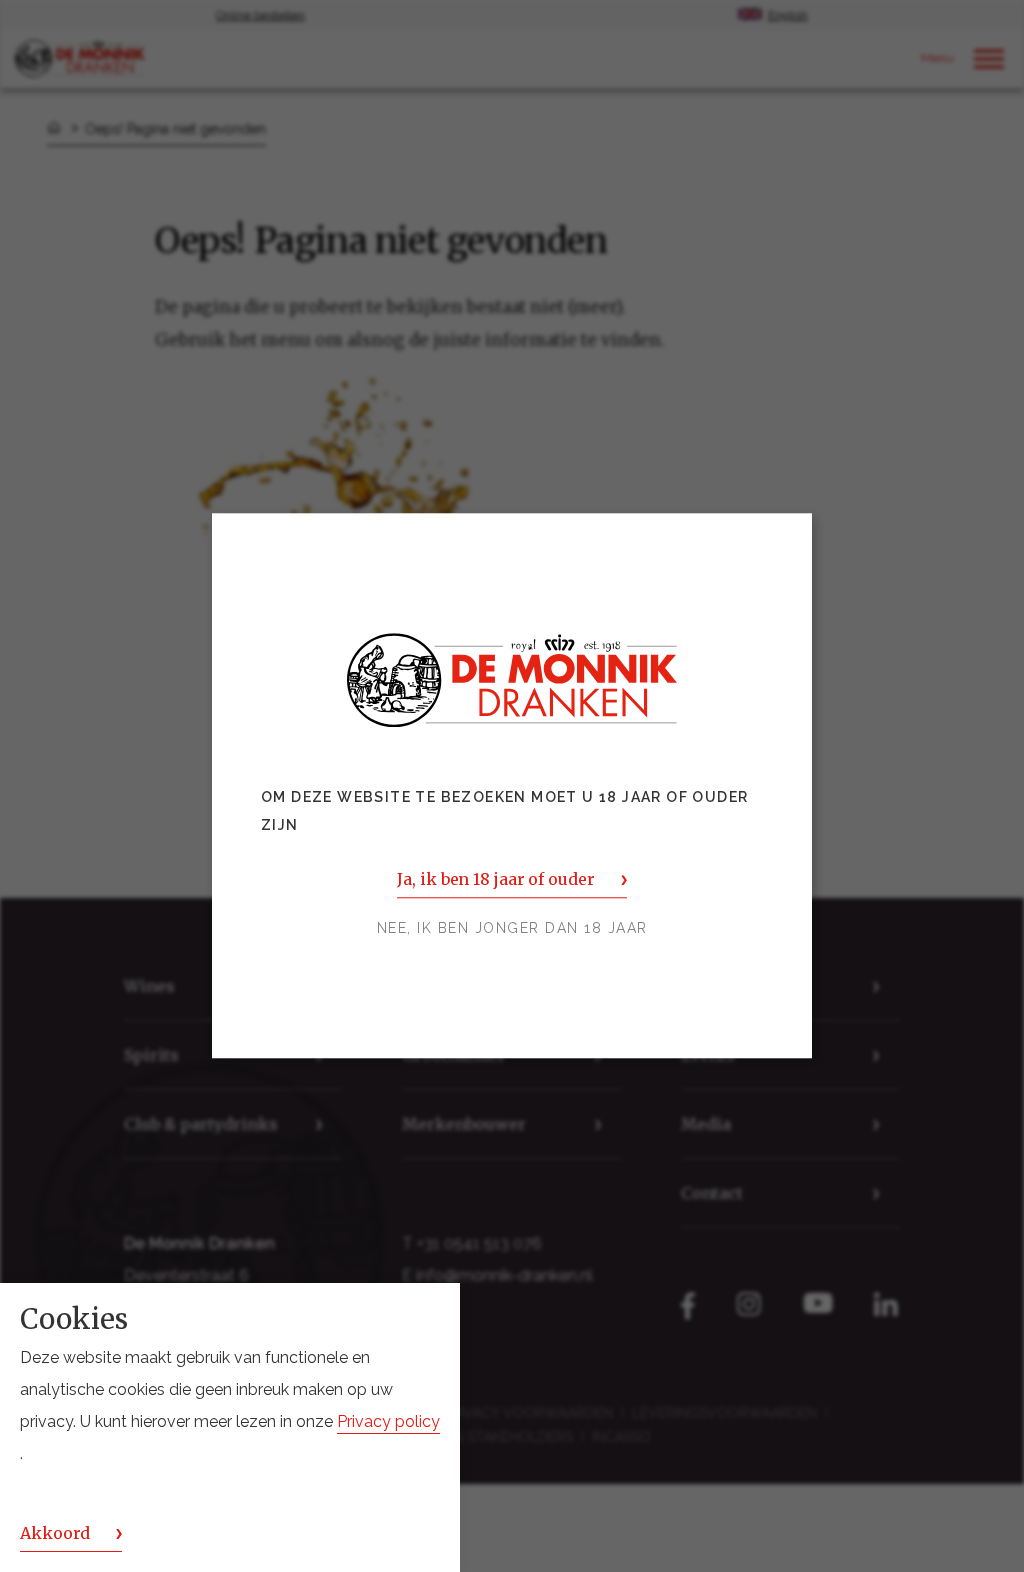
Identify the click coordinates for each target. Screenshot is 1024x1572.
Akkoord (55, 1533)
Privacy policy (388, 1421)
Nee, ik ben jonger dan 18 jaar (512, 929)
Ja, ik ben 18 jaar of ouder (495, 880)
